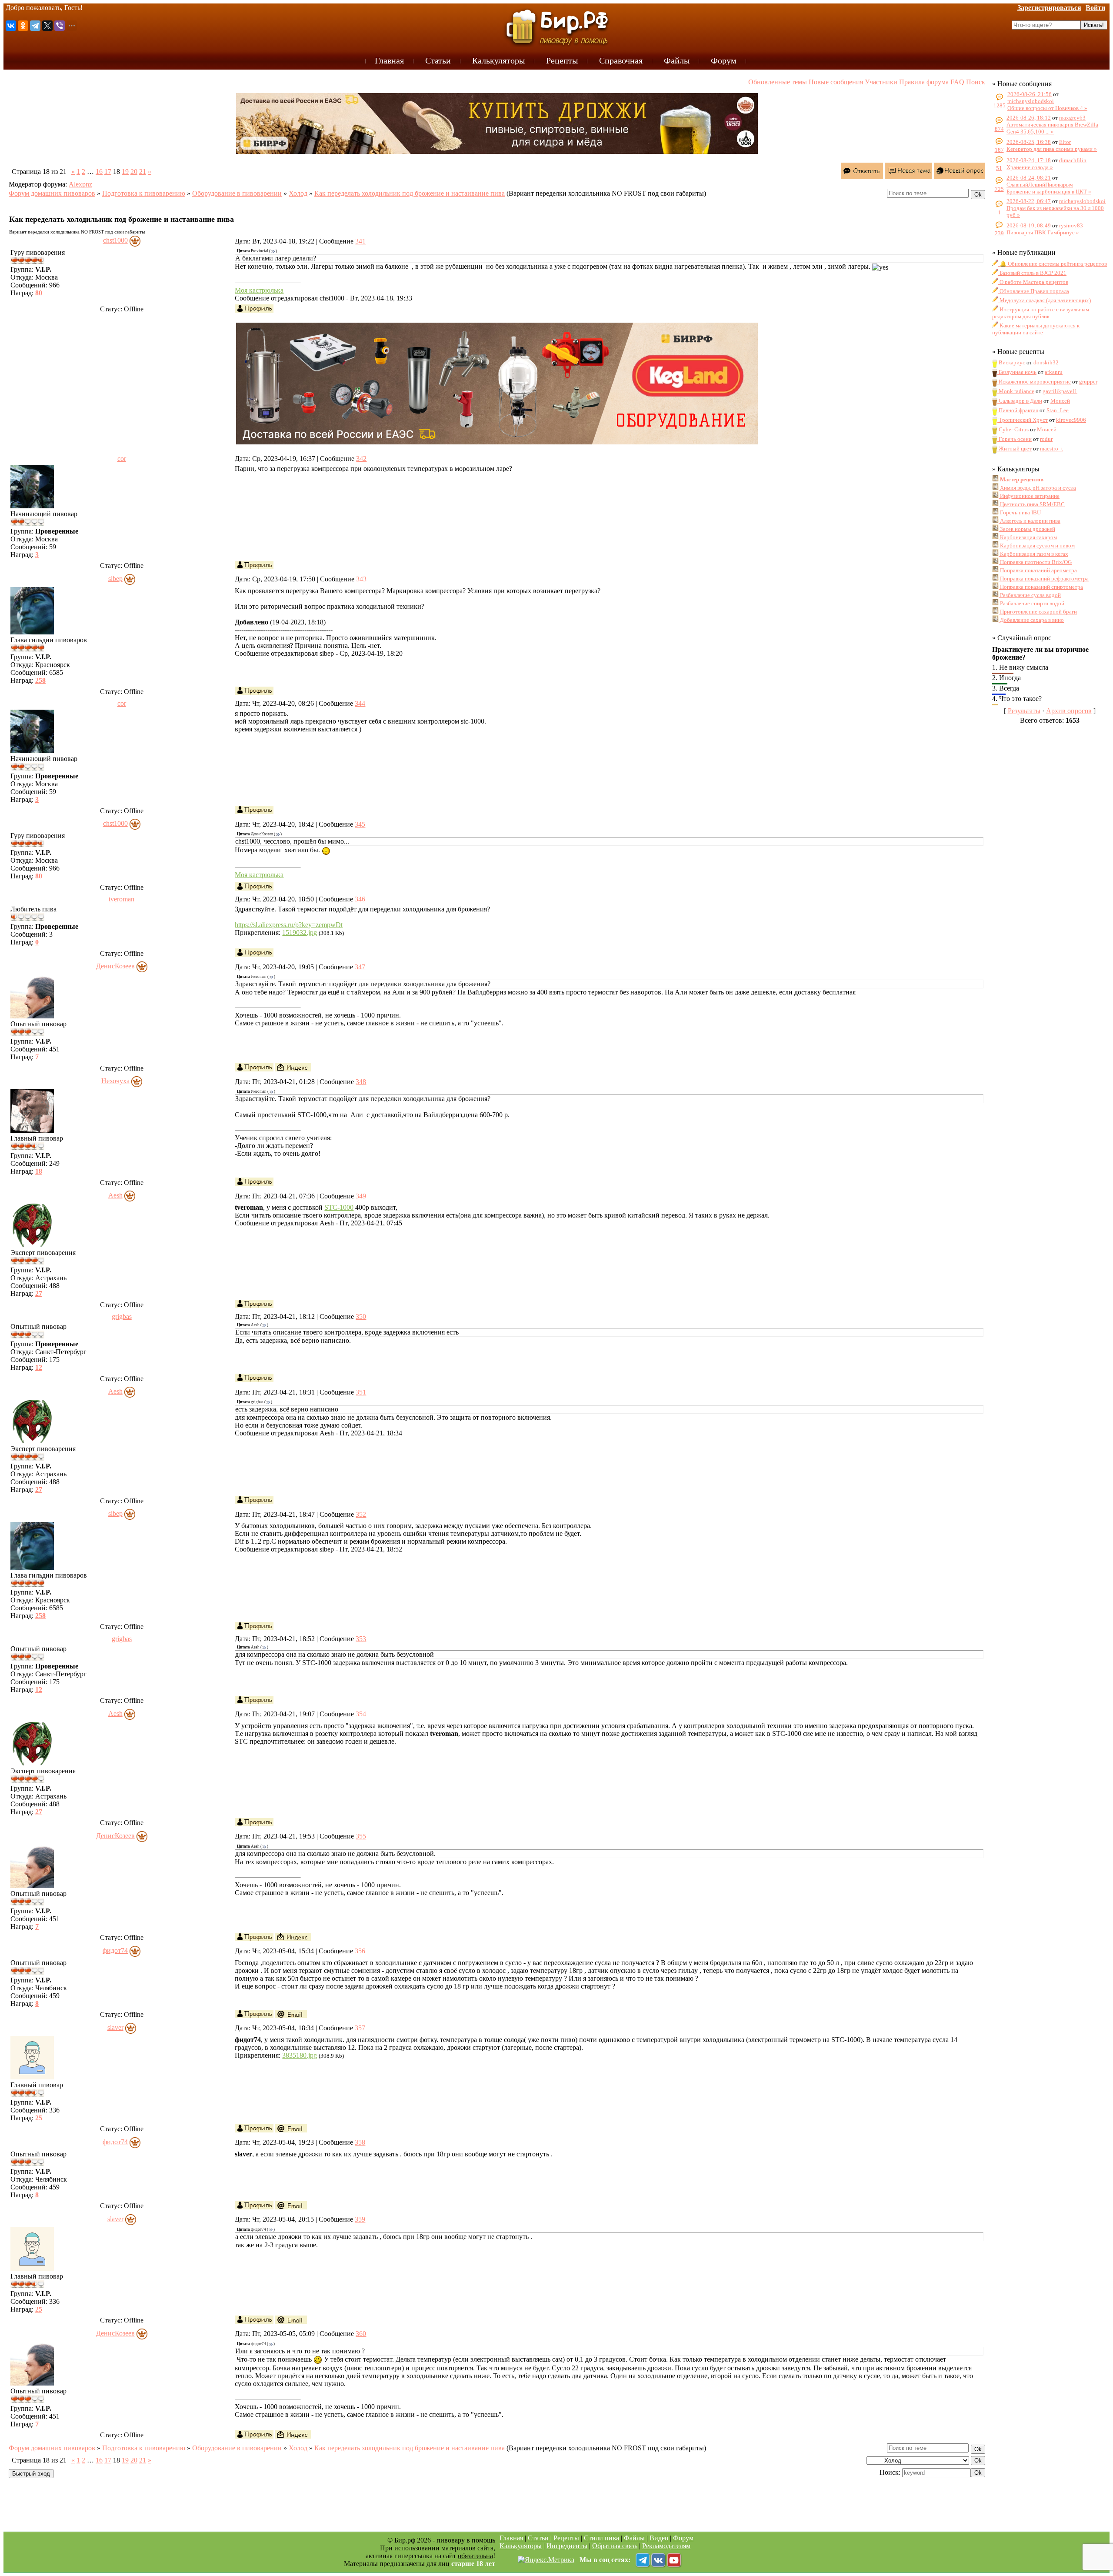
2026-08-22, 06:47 (1029, 201)
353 (361, 1639)
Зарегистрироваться (1049, 8)
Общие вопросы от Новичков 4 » (1047, 108)
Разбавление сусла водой (1030, 595)
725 (999, 189)
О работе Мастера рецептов (1033, 282)
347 (360, 967)
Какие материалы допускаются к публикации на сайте (1036, 329)
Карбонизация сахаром (1028, 537)
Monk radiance (1016, 391)
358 (360, 2142)
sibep (115, 579)
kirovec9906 (1071, 420)
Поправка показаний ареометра (1038, 570)
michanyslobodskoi (1031, 101)
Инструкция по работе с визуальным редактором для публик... (1041, 313)
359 (360, 2219)
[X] (47, 26)
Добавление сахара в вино (1031, 620)
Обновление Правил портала (1034, 291)
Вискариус (1011, 362)
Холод (298, 193)
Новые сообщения (836, 82)
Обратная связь (615, 2546)
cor (122, 459)
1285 (1000, 105)
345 (360, 824)
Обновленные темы (778, 82)
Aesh (115, 1195)
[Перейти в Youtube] (674, 2560)
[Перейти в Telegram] (643, 2560)
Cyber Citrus (1013, 429)
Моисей (1060, 401)
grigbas (122, 1316)
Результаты (1024, 711)
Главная (511, 2538)
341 (360, 241)
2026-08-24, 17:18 (1029, 160)
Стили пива (601, 2538)
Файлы (634, 2538)
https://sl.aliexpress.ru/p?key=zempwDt (289, 925)
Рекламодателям (666, 2546)
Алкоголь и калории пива (1030, 521)
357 (360, 2028)
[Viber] (60, 26)
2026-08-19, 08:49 (1029, 225)
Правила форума (924, 82)
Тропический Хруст (1023, 420)
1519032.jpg (300, 933)
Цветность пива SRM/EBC (1032, 504)
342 (361, 459)
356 (360, 1951)
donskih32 (1046, 362)
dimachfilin (1073, 160)
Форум (683, 2538)
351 (361, 1392)
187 (999, 150)
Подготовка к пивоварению (144, 193)
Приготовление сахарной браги (1038, 612)
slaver (115, 2027)
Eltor (1065, 142)
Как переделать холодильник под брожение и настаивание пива (410, 193)
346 (360, 899)
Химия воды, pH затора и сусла (1037, 488)
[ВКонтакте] (11, 26)
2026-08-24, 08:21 (1029, 178)
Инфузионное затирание (1029, 496)
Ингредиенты (567, 2546)
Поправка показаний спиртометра (1041, 587)
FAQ (957, 82)
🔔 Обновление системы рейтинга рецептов (1053, 264)
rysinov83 (1071, 225)
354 (361, 1714)
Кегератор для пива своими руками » (1052, 149)
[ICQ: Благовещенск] (293, 1067)
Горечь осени (1015, 439)
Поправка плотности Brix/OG (1035, 562)
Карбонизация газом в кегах (1033, 554)
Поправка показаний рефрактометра (1044, 579)
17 (108, 172)
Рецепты (566, 2538)
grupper (1088, 382)
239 (999, 233)
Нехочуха (115, 1081)
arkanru (1054, 372)
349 (361, 1196)
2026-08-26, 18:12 (1029, 118)
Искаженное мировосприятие (1034, 382)
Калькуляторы (521, 2546)
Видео (659, 2538)
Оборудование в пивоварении (237, 193)
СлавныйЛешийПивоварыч (1040, 185)
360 (361, 2334)
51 (999, 168)
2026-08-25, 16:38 (1029, 142)
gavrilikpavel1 (1060, 391)
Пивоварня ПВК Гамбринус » (1043, 232)
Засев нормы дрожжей (1027, 529)
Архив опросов (1069, 711)
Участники (881, 82)
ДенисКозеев (115, 966)
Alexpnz (80, 184)
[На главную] (556, 27)
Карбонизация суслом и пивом (1037, 546)
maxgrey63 (1072, 118)
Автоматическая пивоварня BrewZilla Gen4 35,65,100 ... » (1052, 128)
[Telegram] (35, 26)
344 (360, 703)
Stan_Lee (1058, 410)
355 (361, 1836)
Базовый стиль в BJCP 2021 (1032, 273)
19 (125, 172)
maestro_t (1051, 449)
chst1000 (115, 240)
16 (99, 172)
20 (134, 172)
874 (999, 129)
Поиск (976, 82)
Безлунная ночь (1017, 372)
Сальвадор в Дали (1020, 401)
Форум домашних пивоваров (52, 193)
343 (361, 579)
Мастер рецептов (1021, 479)
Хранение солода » (1030, 167)
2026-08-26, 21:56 (1030, 94)
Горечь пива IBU (1020, 512)
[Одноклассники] (23, 26)
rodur (1046, 439)
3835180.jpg (300, 2055)
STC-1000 (339, 1207)
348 (361, 1082)
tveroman (122, 899)
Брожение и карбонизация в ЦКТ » (1049, 192)
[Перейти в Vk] (658, 2560)
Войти (1095, 8)
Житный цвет (1015, 449)
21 (143, 172)
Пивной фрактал (1018, 410)
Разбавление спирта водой (1031, 603)
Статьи (538, 2538)
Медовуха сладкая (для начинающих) (1045, 300)
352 (361, 1514)
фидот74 (115, 1950)
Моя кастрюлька (259, 290)
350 (361, 1316)
